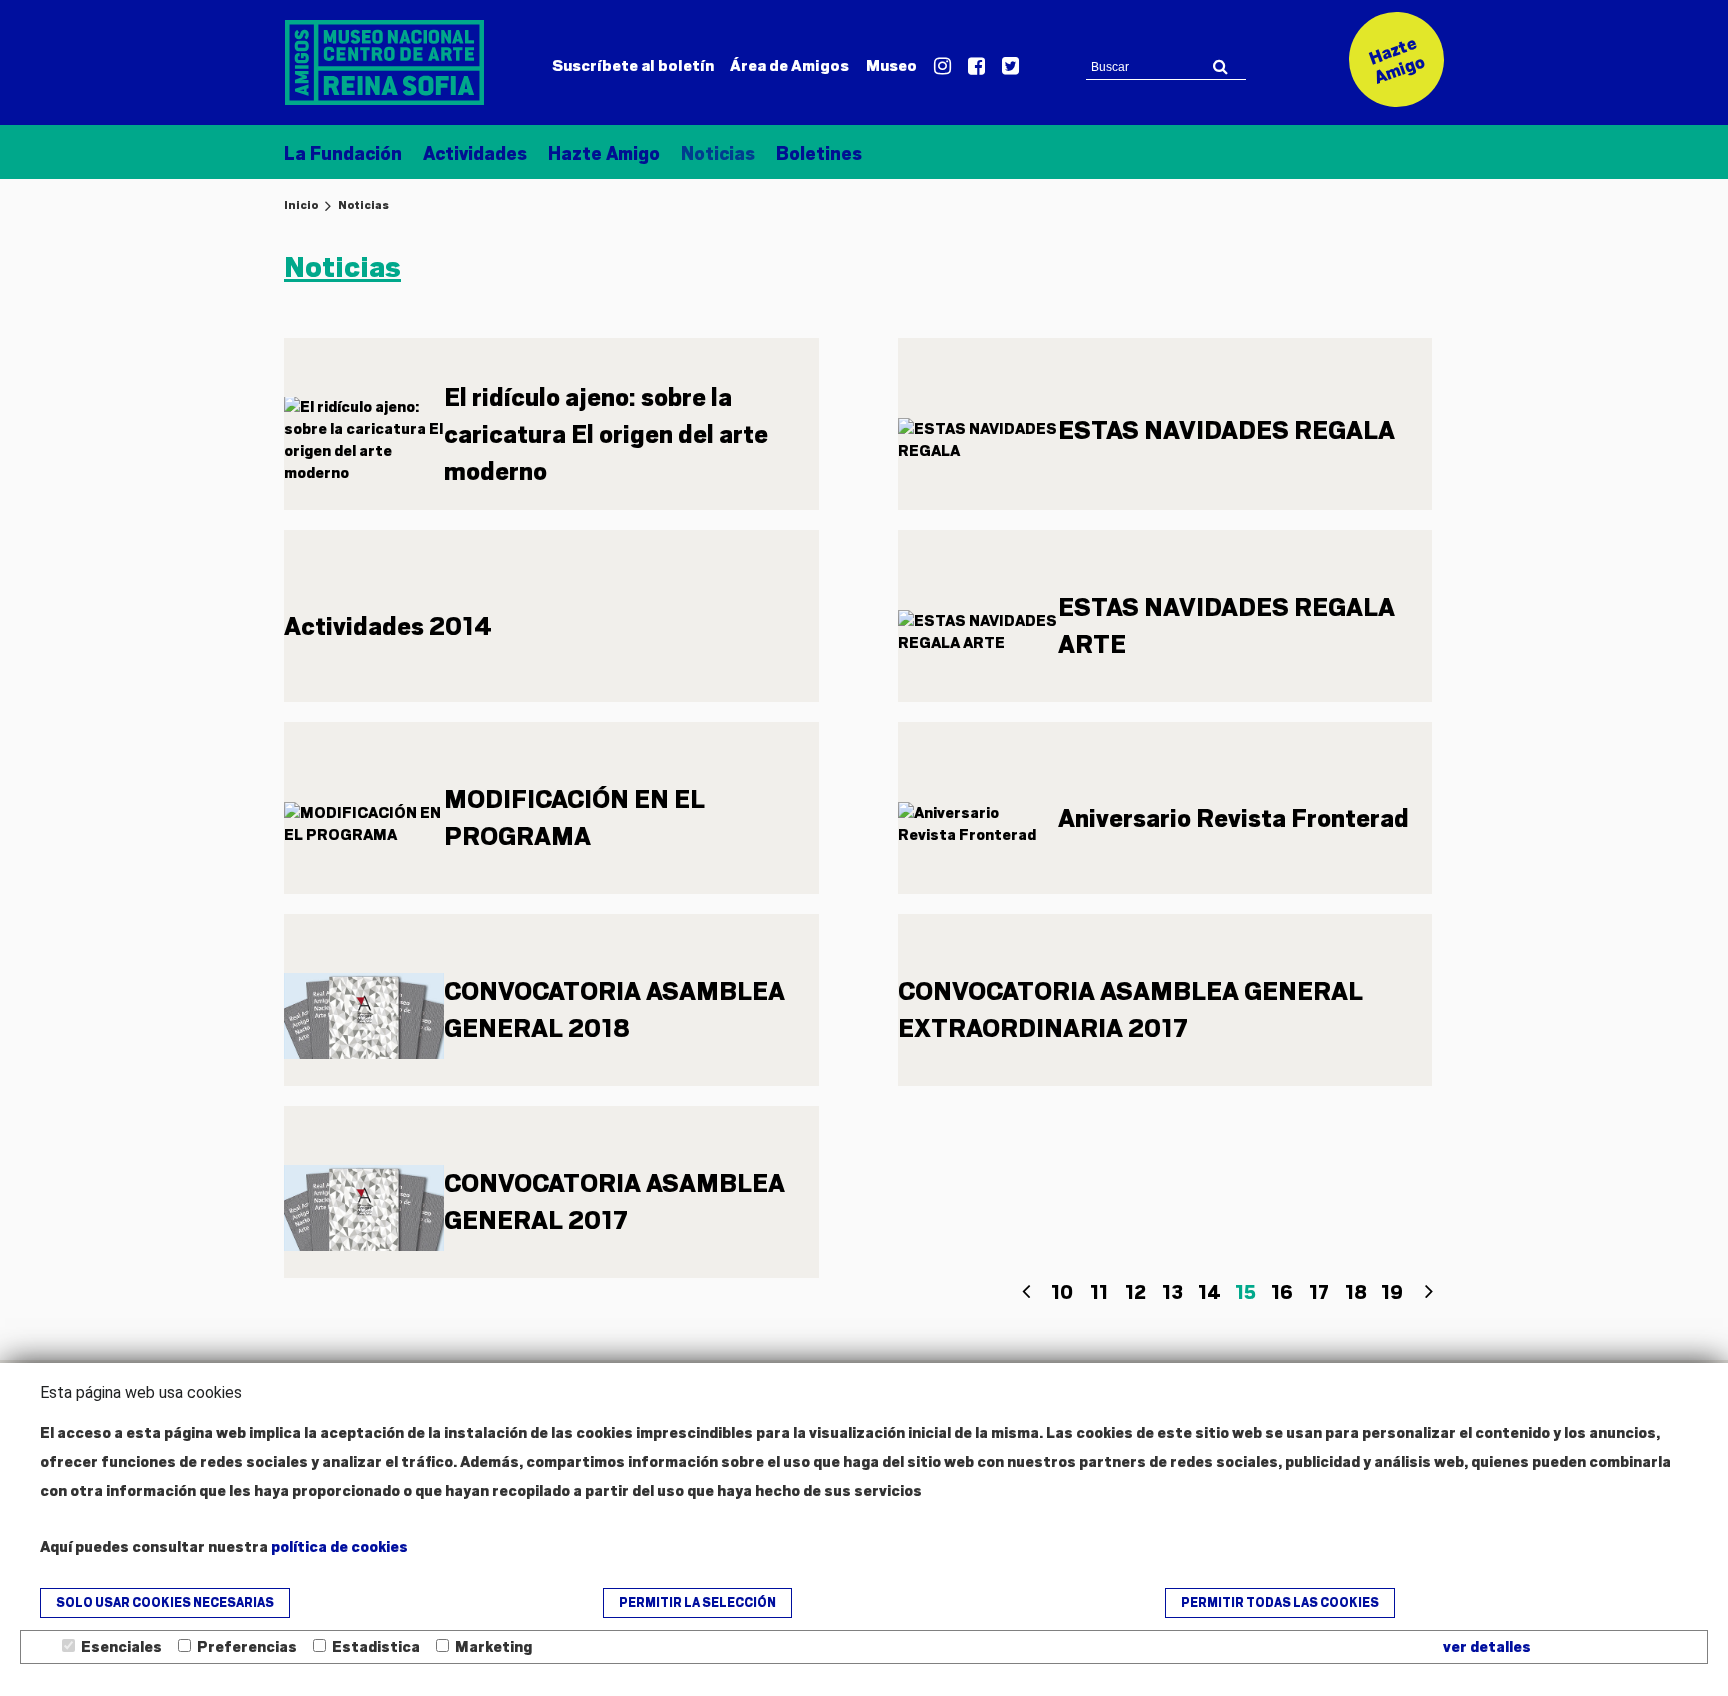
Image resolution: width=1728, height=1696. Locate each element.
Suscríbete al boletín (633, 66)
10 (1062, 1292)
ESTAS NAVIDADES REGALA (1226, 430)
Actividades (475, 153)
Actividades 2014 (388, 626)
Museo (891, 66)
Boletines (819, 153)
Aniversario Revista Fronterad (1233, 818)
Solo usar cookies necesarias (165, 1603)
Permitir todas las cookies (1280, 1603)
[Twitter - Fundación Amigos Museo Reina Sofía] (1010, 67)
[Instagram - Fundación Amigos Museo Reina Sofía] (942, 67)
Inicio (301, 205)
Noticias (718, 153)
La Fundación (343, 153)
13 (1172, 1292)
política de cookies (339, 1547)
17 (1319, 1292)
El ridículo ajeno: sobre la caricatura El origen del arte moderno (606, 434)
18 (1356, 1292)
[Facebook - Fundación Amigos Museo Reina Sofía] (976, 67)
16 (1282, 1292)
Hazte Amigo (604, 153)
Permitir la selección (697, 1603)
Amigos (789, 66)
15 (1245, 1292)
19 (1392, 1292)
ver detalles (1487, 1647)
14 (1209, 1292)
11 (1099, 1292)
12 (1135, 1292)
